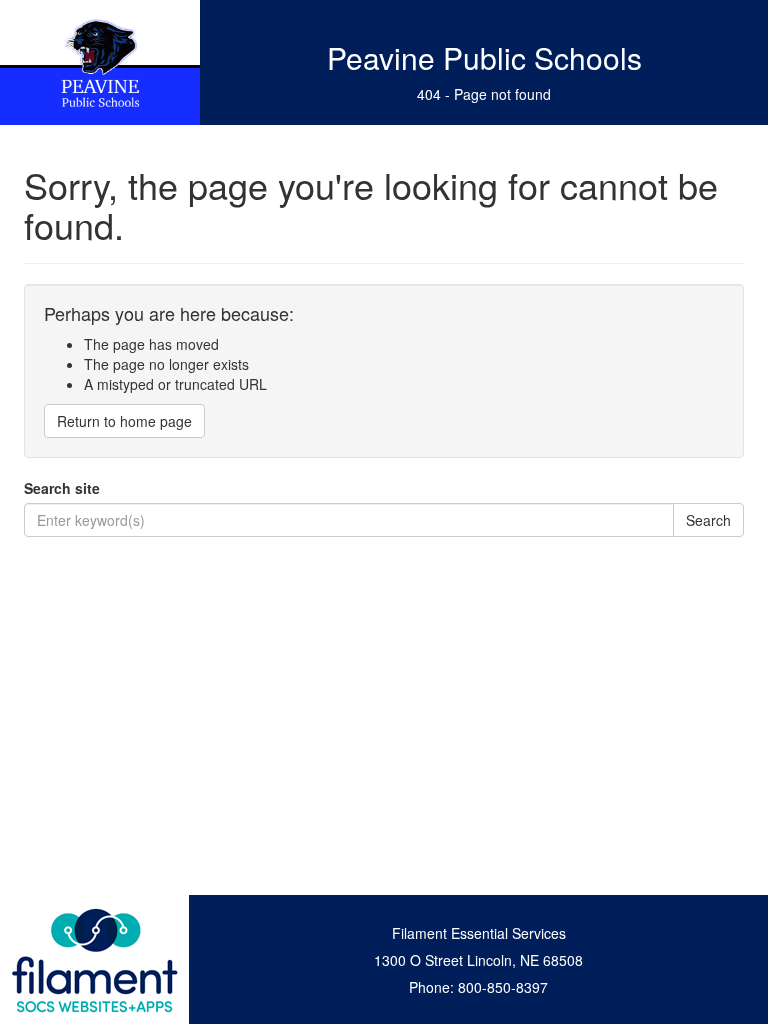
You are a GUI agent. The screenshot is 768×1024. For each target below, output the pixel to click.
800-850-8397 (503, 987)
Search (708, 520)
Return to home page (124, 421)
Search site (62, 488)
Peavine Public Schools (484, 57)
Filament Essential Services (479, 933)
